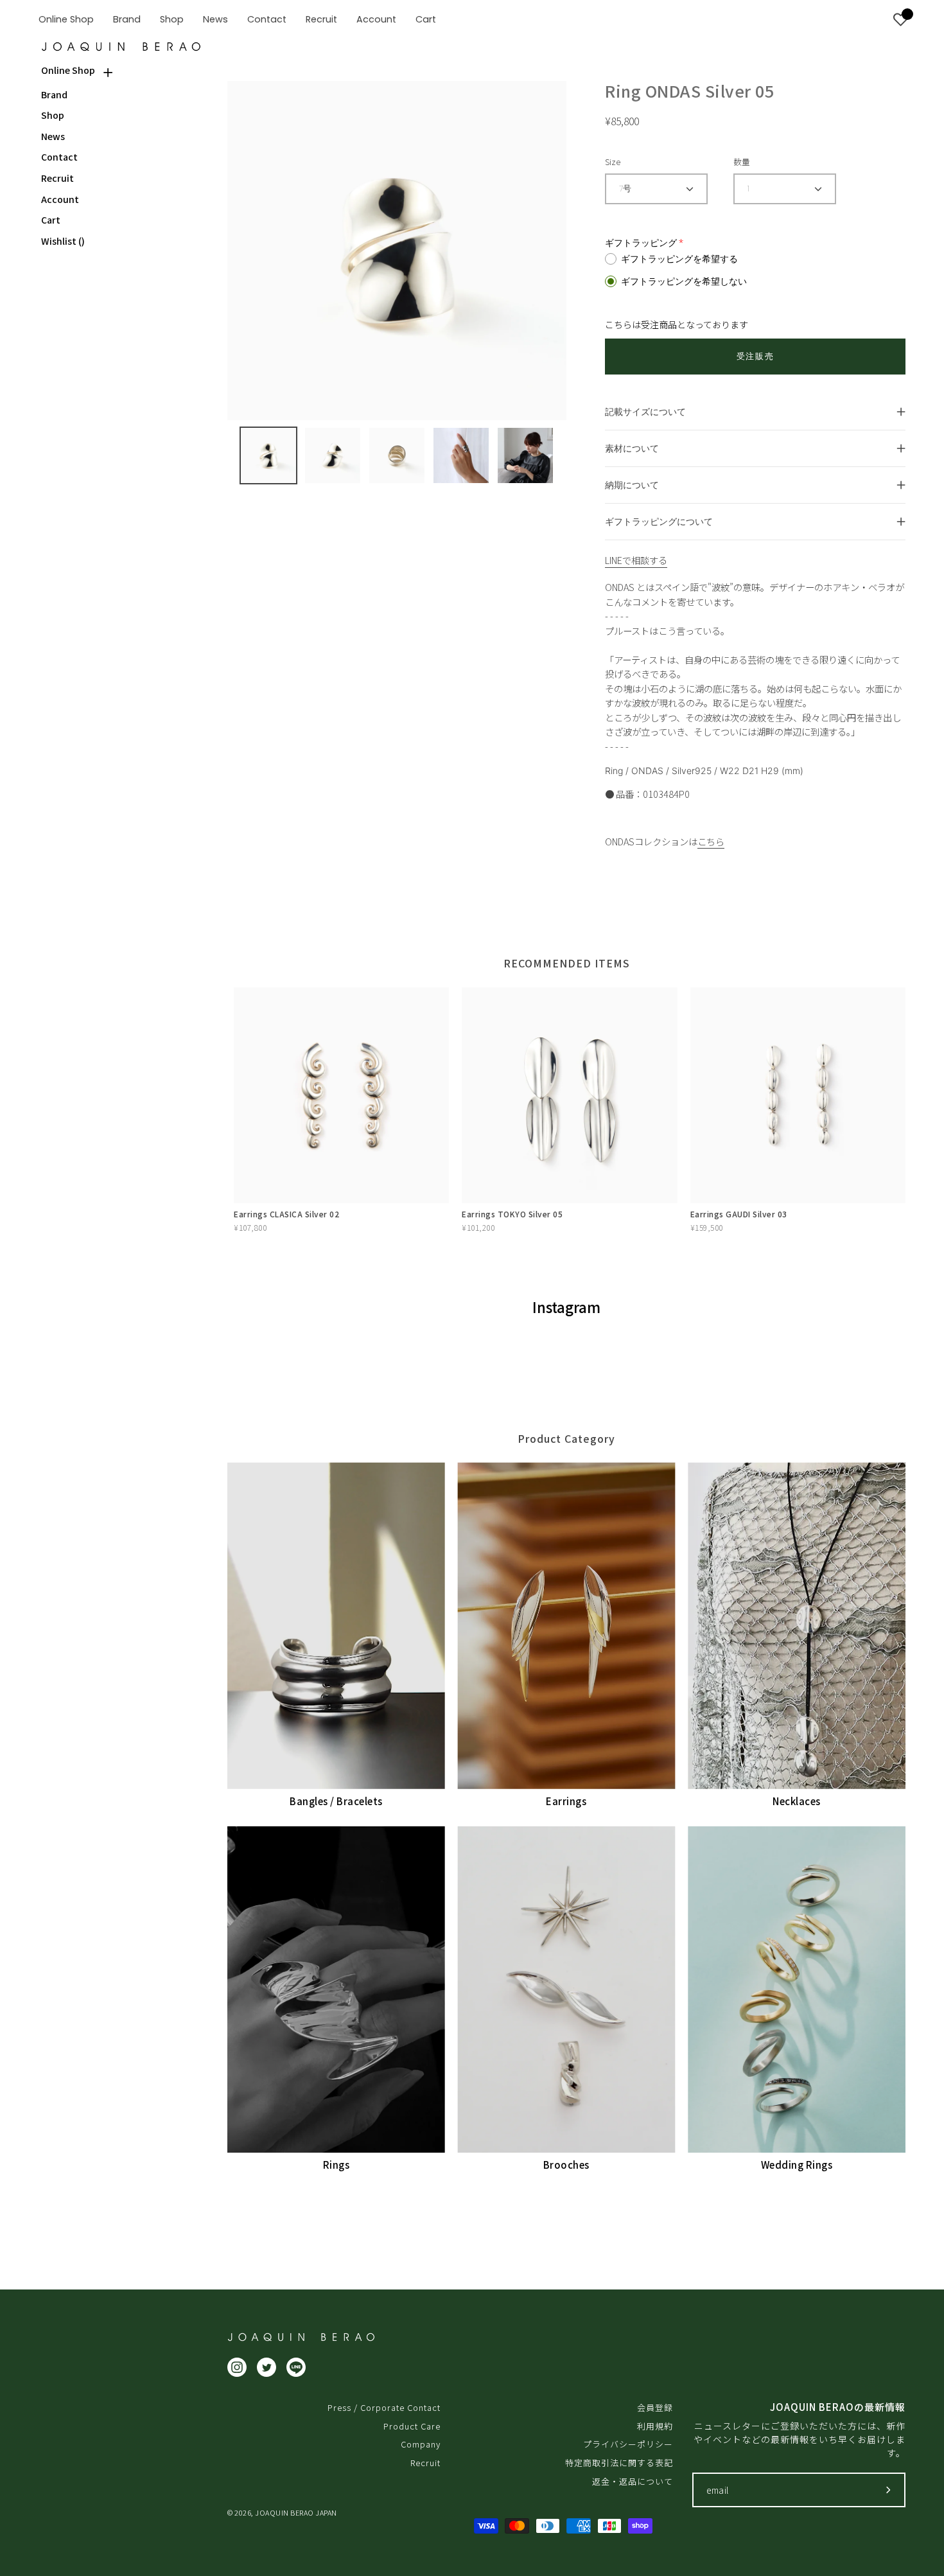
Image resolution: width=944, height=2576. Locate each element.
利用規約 (655, 2426)
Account (60, 199)
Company (421, 2444)
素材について (632, 448)
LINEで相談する (636, 560)
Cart (51, 220)
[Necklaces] (797, 1626)
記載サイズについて (645, 411)
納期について (632, 485)
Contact (59, 157)
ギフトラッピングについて (659, 521)
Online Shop (68, 70)
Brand (54, 95)
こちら (711, 841)
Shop (53, 115)
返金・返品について (633, 2481)
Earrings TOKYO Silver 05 (512, 1214)
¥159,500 (707, 1227)
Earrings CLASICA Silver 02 (286, 1214)
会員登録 (655, 2407)
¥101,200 (478, 1227)
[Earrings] (567, 1626)
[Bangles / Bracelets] (336, 1626)
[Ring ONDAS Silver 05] (268, 455)
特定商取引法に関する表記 (619, 2463)
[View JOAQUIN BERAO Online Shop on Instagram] (237, 2367)
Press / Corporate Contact (384, 2407)
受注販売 (755, 356)
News (53, 137)
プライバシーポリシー (628, 2444)
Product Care (412, 2426)
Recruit (57, 178)
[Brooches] (567, 1989)
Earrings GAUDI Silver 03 (739, 1214)
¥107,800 (250, 1227)
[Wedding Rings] (797, 1989)
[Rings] (336, 1989)
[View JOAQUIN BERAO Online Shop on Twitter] (267, 2367)
